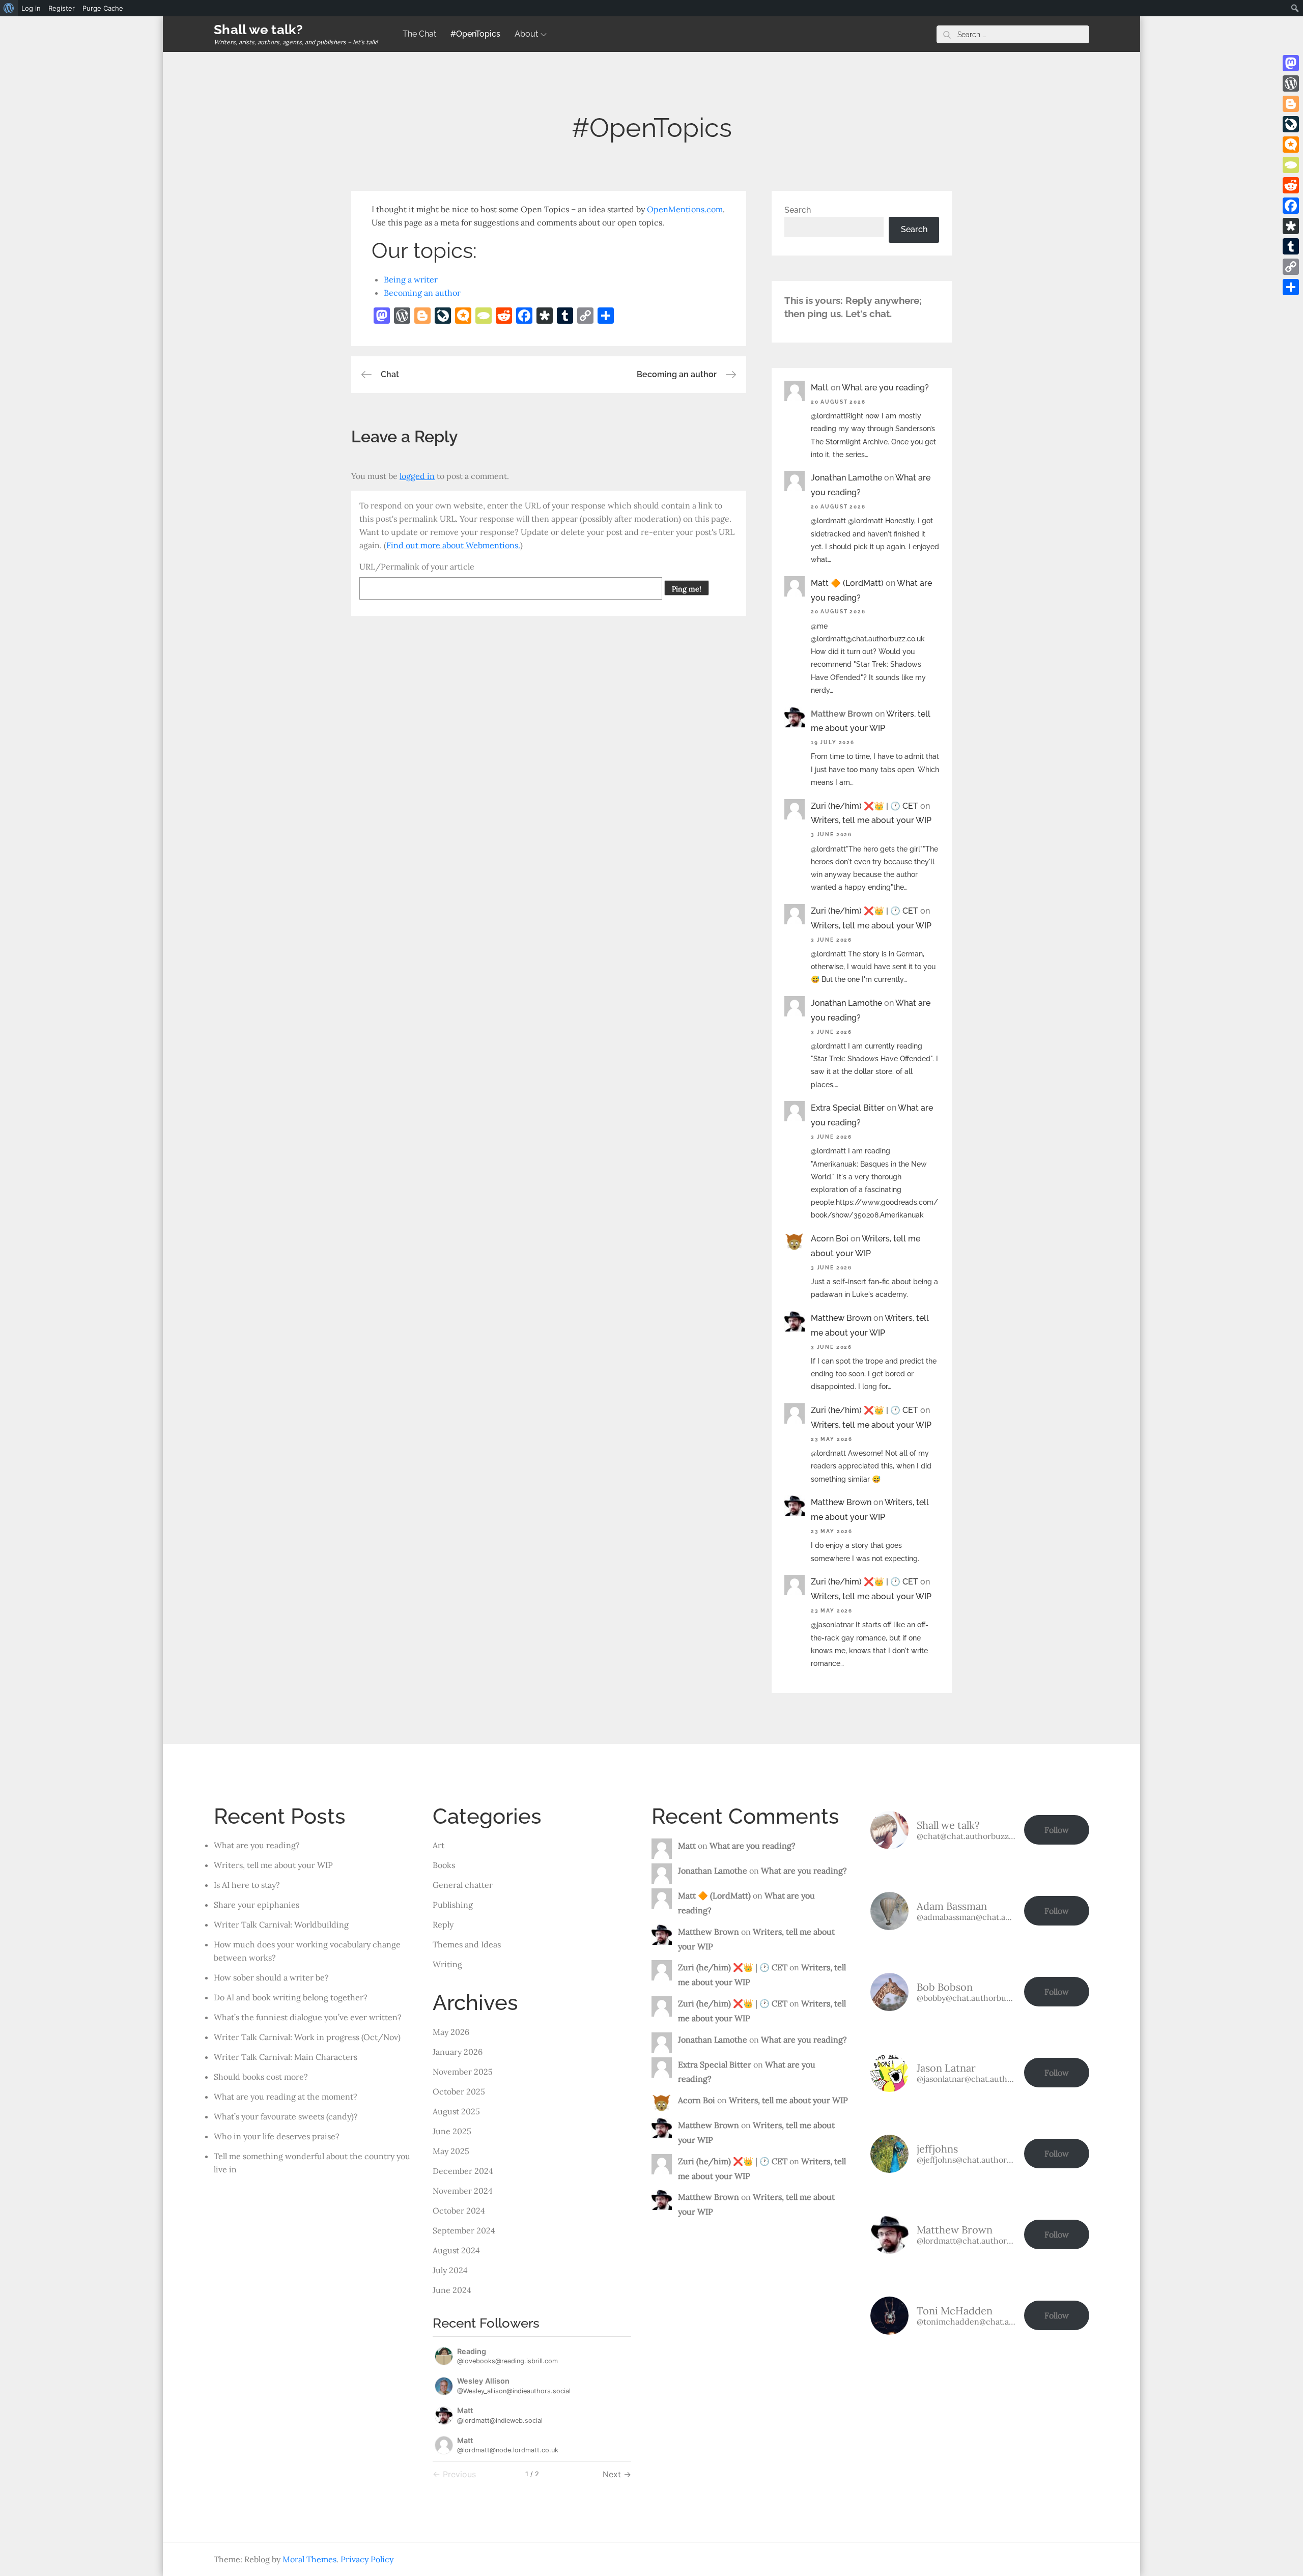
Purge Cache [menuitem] (103, 8)
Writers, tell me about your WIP (871, 820)
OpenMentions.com (685, 209)
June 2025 (452, 2131)
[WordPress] (1291, 83)
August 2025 (456, 2111)
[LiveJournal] (1291, 124)
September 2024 (464, 2230)
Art (438, 1845)
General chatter (463, 1885)
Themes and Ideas (467, 1944)
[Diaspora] (1291, 226)
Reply (443, 1924)
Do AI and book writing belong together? (291, 1997)
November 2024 (463, 2191)
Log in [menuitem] (31, 8)
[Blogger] (1291, 104)
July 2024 (450, 2270)
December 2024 (463, 2171)
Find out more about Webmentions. (453, 545)
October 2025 (459, 2091)
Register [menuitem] (62, 8)
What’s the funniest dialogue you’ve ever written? (308, 2017)
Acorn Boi (830, 1239)
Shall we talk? (259, 30)
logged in (417, 476)
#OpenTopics (475, 34)
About (526, 34)
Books (444, 1865)
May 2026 (451, 2032)
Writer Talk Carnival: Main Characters (286, 2057)
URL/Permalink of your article (417, 567)
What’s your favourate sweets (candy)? (286, 2116)
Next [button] (613, 2474)
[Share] (1291, 287)
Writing (447, 1964)
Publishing (453, 1905)
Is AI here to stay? (247, 1885)
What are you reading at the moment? (286, 2097)
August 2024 (456, 2250)
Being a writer (411, 279)
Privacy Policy (367, 2559)
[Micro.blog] (1291, 145)
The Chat (419, 34)
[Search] (947, 34)
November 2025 (463, 2072)
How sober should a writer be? (271, 1977)
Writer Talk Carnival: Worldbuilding (281, 1924)
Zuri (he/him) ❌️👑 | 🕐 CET (865, 806)
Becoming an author (422, 293)
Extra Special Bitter (848, 1108)
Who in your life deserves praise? (277, 2136)
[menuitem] (9, 8)
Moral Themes (309, 2559)
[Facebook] (1291, 206)
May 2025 (451, 2151)
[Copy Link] (1291, 267)
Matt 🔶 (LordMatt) (847, 583)
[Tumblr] (1291, 246)
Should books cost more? (261, 2077)
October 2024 (459, 2211)
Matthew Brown (841, 1318)
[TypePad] (1291, 165)
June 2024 (452, 2290)
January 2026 (458, 2052)
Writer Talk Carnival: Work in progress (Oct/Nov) (307, 2037)
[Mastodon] (1291, 63)
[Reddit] (1291, 185)
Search (798, 210)
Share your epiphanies (257, 1905)
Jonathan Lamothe (846, 478)
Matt (820, 388)
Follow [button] (1057, 1830)
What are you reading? (885, 388)
